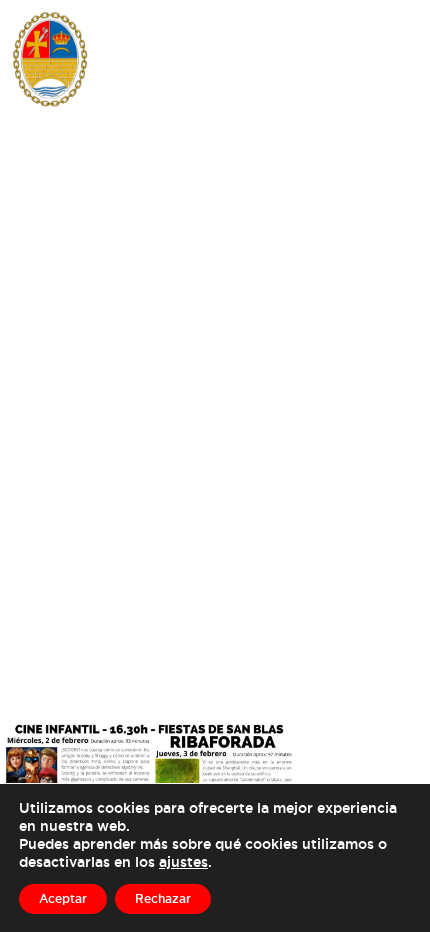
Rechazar (163, 898)
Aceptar (63, 898)
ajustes (183, 861)
